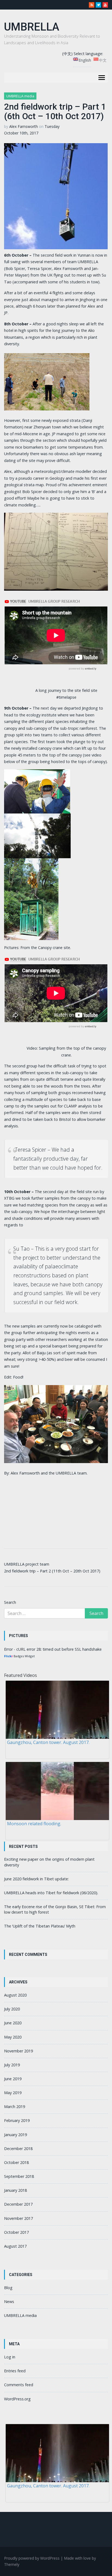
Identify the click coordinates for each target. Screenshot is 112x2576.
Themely (12, 2564)
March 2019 (15, 2107)
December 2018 (18, 2149)
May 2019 (13, 2093)
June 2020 (13, 2023)
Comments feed (19, 2385)
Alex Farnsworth (24, 126)
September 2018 (19, 2176)
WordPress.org (17, 2399)
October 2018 (16, 2162)
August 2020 (15, 1995)
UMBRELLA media (20, 96)
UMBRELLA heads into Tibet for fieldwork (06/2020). (51, 1893)
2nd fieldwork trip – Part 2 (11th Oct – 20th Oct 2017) (52, 1571)
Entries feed (15, 2371)
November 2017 (18, 2218)
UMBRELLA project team (27, 1564)
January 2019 (15, 2135)
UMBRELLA (32, 27)
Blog (8, 2288)
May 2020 (13, 2037)
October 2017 (16, 2232)
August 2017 (15, 2246)
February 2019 (17, 2120)
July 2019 (12, 2065)
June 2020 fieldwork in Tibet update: (36, 1879)
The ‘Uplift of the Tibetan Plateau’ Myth (40, 1926)
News (9, 2302)
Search (10, 1602)
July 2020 (12, 2009)
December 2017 (18, 2204)
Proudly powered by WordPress (32, 2558)
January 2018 (15, 2190)
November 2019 (18, 2051)
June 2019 (13, 2079)
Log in (10, 2357)
